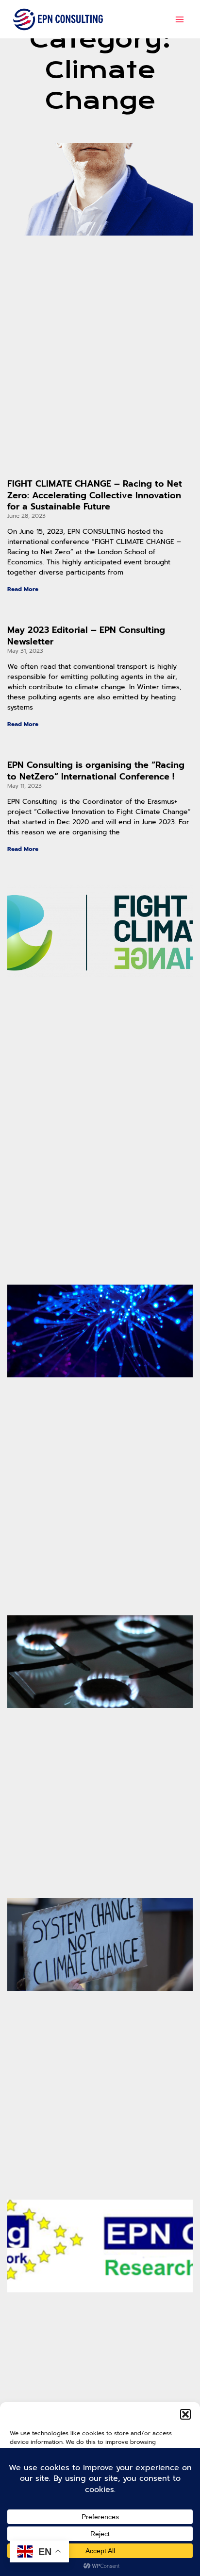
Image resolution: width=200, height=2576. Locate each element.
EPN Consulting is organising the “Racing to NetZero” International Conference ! (96, 771)
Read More (23, 589)
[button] (185, 2414)
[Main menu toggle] (180, 19)
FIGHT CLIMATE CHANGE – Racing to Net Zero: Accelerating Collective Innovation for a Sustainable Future (95, 495)
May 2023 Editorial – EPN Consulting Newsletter (86, 636)
